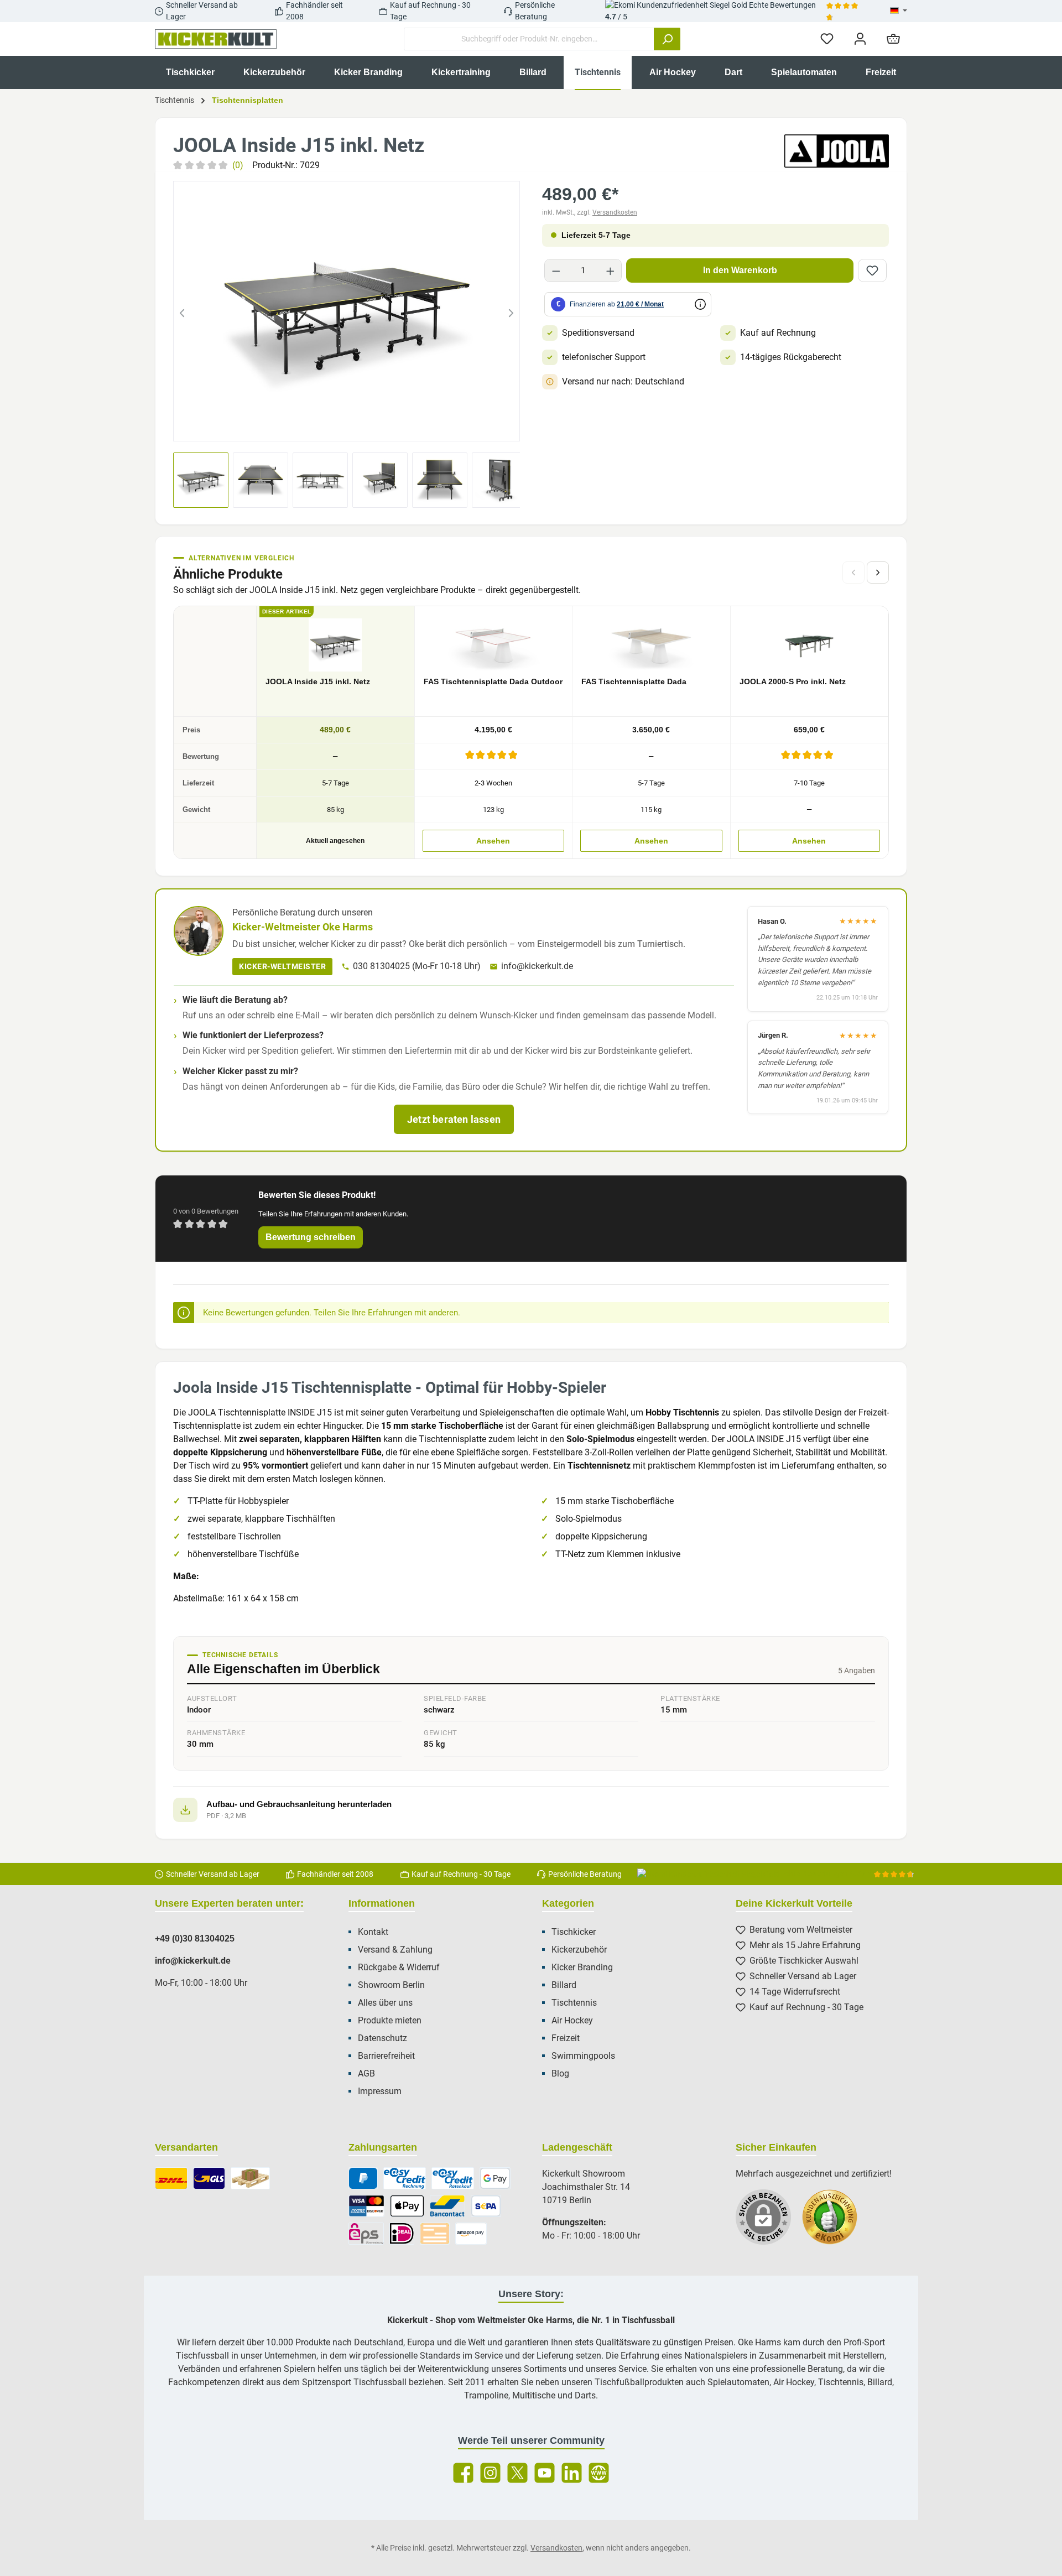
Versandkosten (615, 212)
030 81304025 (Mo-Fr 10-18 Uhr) (417, 966)
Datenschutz (382, 2038)
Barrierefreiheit (386, 2056)
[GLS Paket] (209, 2178)
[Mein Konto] (860, 39)
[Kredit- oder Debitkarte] (366, 2206)
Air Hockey (572, 2020)
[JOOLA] (837, 151)
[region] (347, 311)
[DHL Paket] (171, 2178)
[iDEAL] (402, 2234)
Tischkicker (574, 1932)
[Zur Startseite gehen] (216, 39)
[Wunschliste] (827, 39)
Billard (564, 1985)
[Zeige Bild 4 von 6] (357, 426)
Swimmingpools (583, 2056)
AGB (366, 2073)
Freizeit (566, 2038)
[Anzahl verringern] (556, 270)
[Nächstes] (511, 311)
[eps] (366, 2234)
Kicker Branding (582, 1967)
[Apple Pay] (407, 2206)
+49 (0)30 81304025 (195, 1938)
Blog (560, 2073)
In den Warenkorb (740, 270)
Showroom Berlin (391, 1985)
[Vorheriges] (182, 311)
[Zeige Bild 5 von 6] (377, 426)
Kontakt (373, 1932)
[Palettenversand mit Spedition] (250, 2178)
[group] (347, 311)
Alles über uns (385, 2003)
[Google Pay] (495, 2178)
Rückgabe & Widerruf (399, 1967)
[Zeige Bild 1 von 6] (297, 426)
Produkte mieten (390, 2020)
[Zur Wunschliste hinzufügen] (872, 270)
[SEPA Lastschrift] (486, 2206)
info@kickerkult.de (537, 966)
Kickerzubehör (579, 1950)
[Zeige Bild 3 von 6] (337, 426)
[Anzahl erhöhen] (610, 270)
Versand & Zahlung (395, 1950)
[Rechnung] (405, 2178)
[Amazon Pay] (471, 2234)
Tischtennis (574, 2003)
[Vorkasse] (435, 2234)
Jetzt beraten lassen (454, 1119)
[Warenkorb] (893, 39)
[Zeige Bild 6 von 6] (397, 426)
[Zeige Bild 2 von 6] (317, 426)
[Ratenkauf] (453, 2178)
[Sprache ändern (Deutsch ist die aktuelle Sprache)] (899, 11)
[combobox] (529, 39)
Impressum (380, 2091)
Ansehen (493, 841)
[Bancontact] (447, 2206)
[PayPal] (363, 2178)
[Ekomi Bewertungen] (835, 2223)
